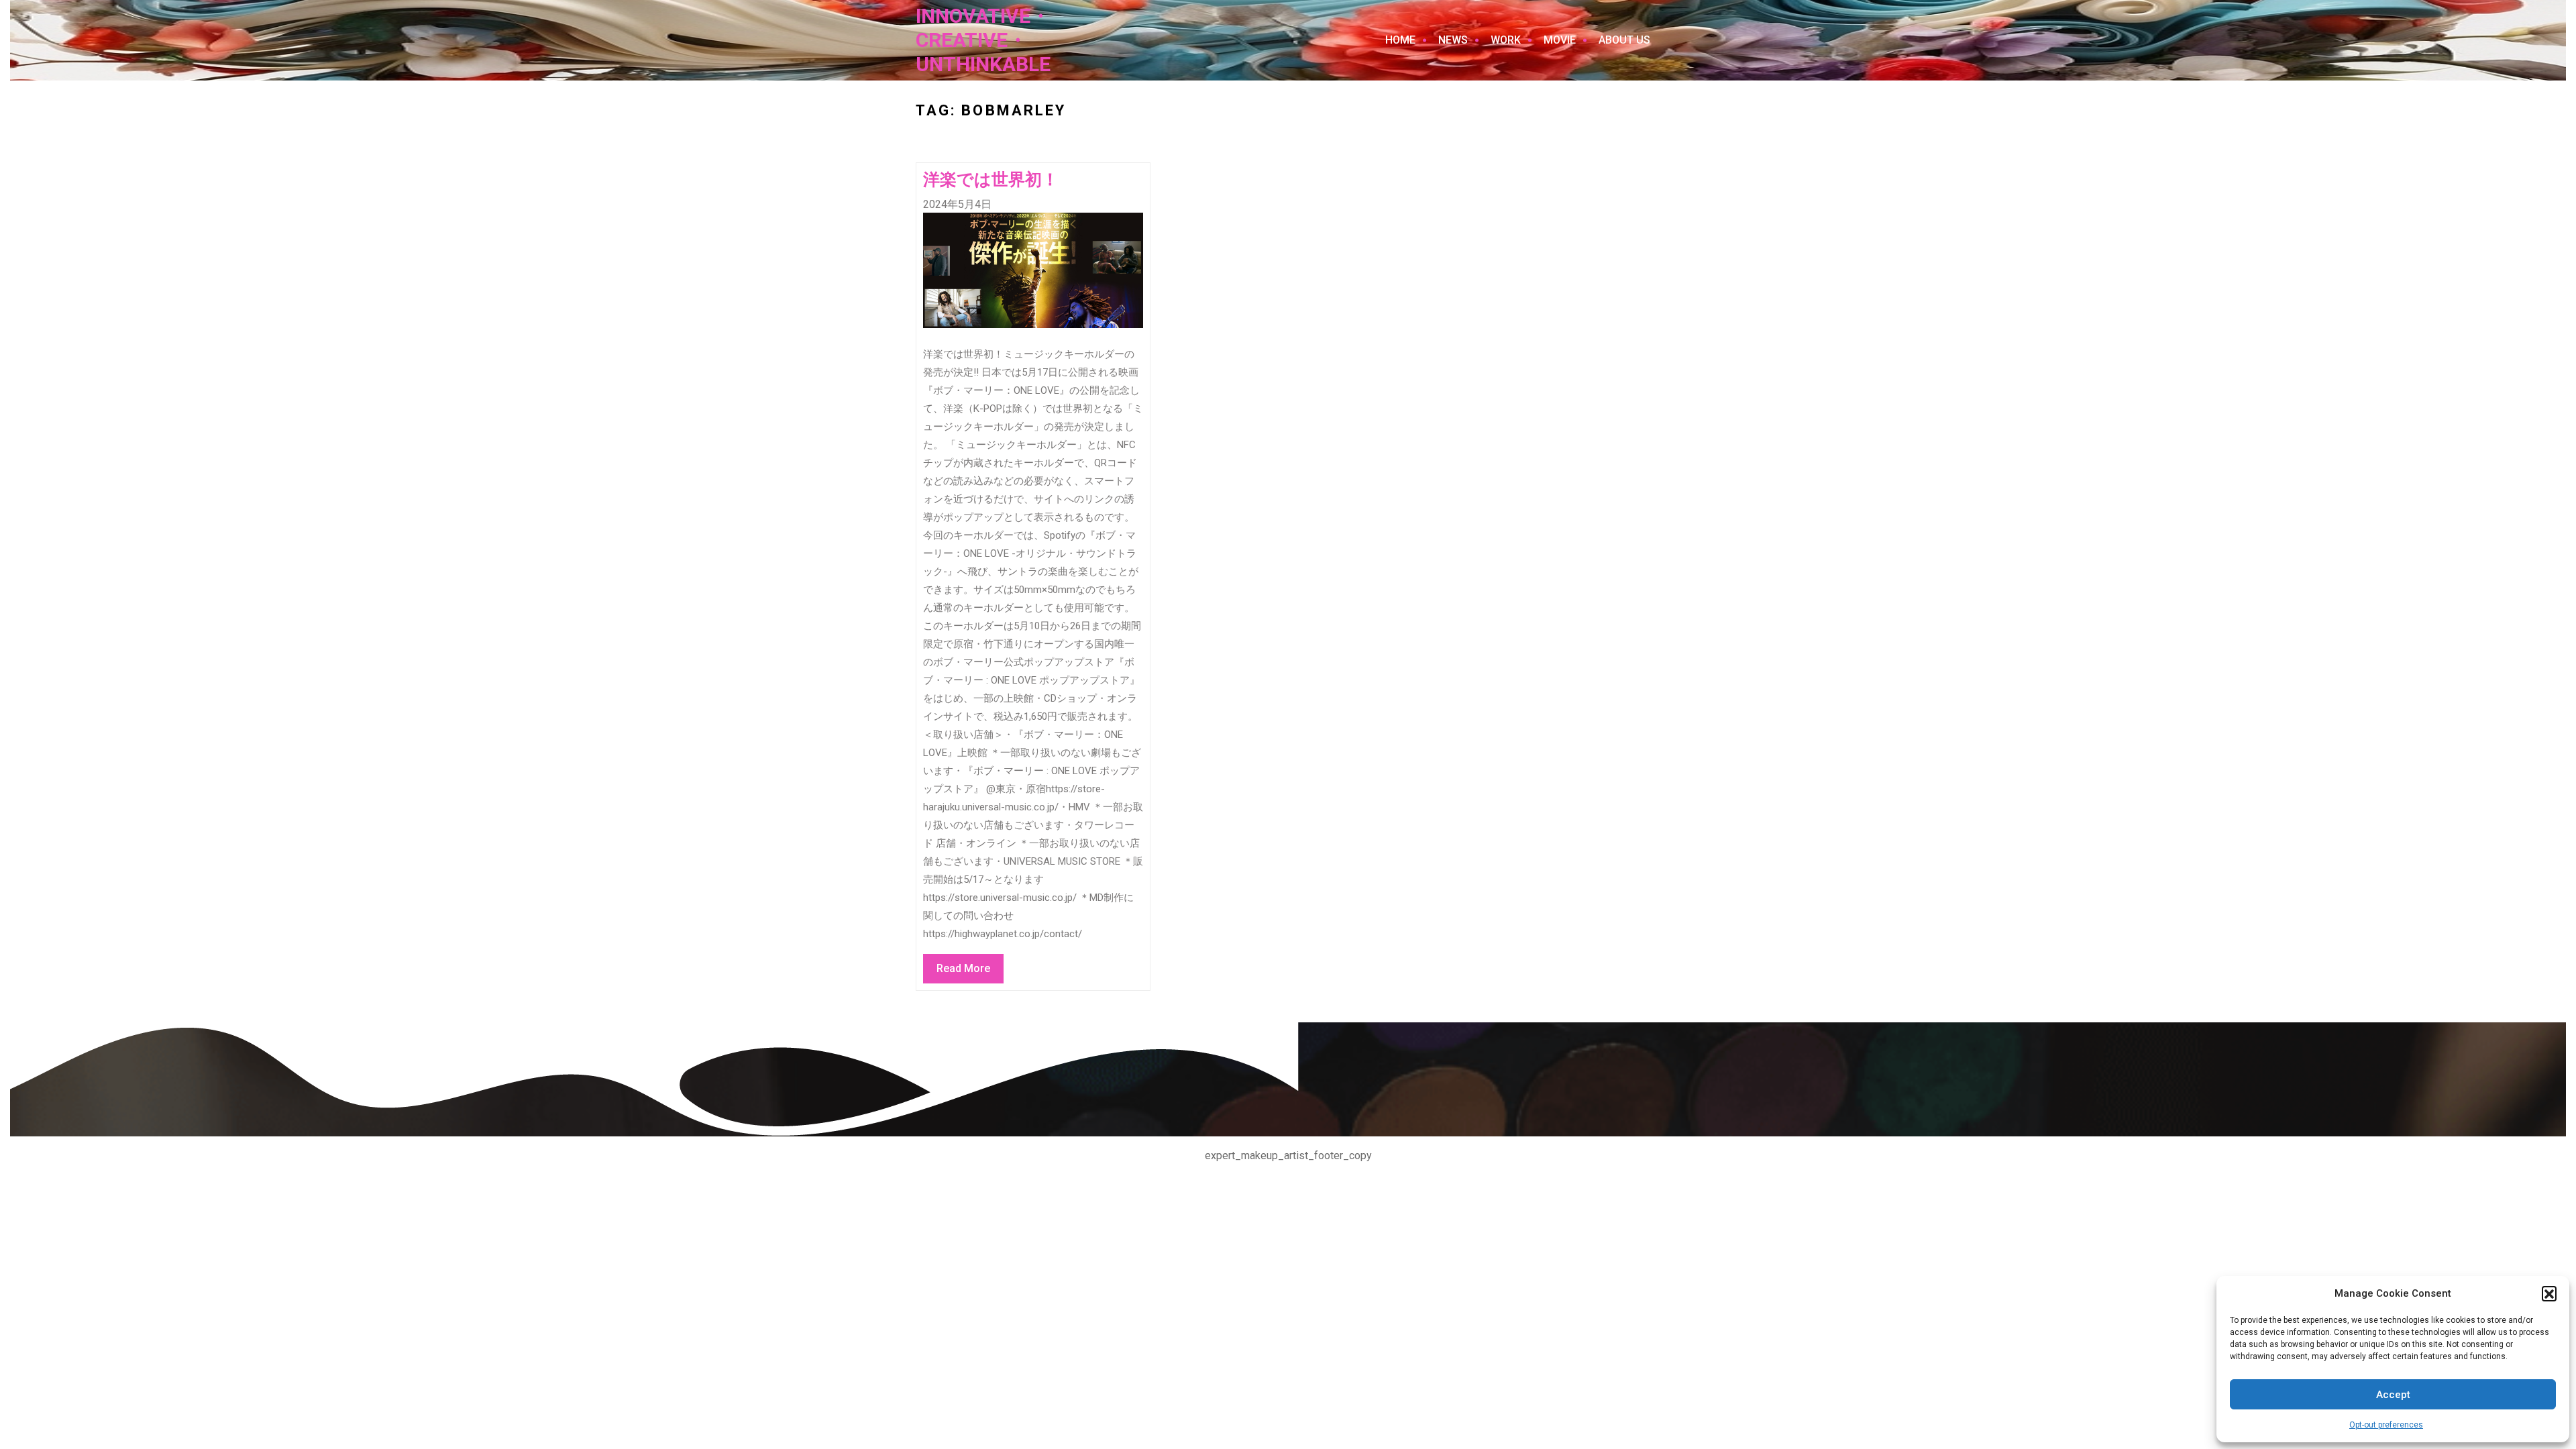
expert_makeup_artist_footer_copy (1288, 1156)
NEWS (1453, 40)
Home (1400, 40)
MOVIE (1560, 40)
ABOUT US (1624, 40)
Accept (2393, 1395)
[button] (2549, 1293)
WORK (1506, 40)
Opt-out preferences (2386, 1425)
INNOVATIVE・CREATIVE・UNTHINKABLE (983, 40)
